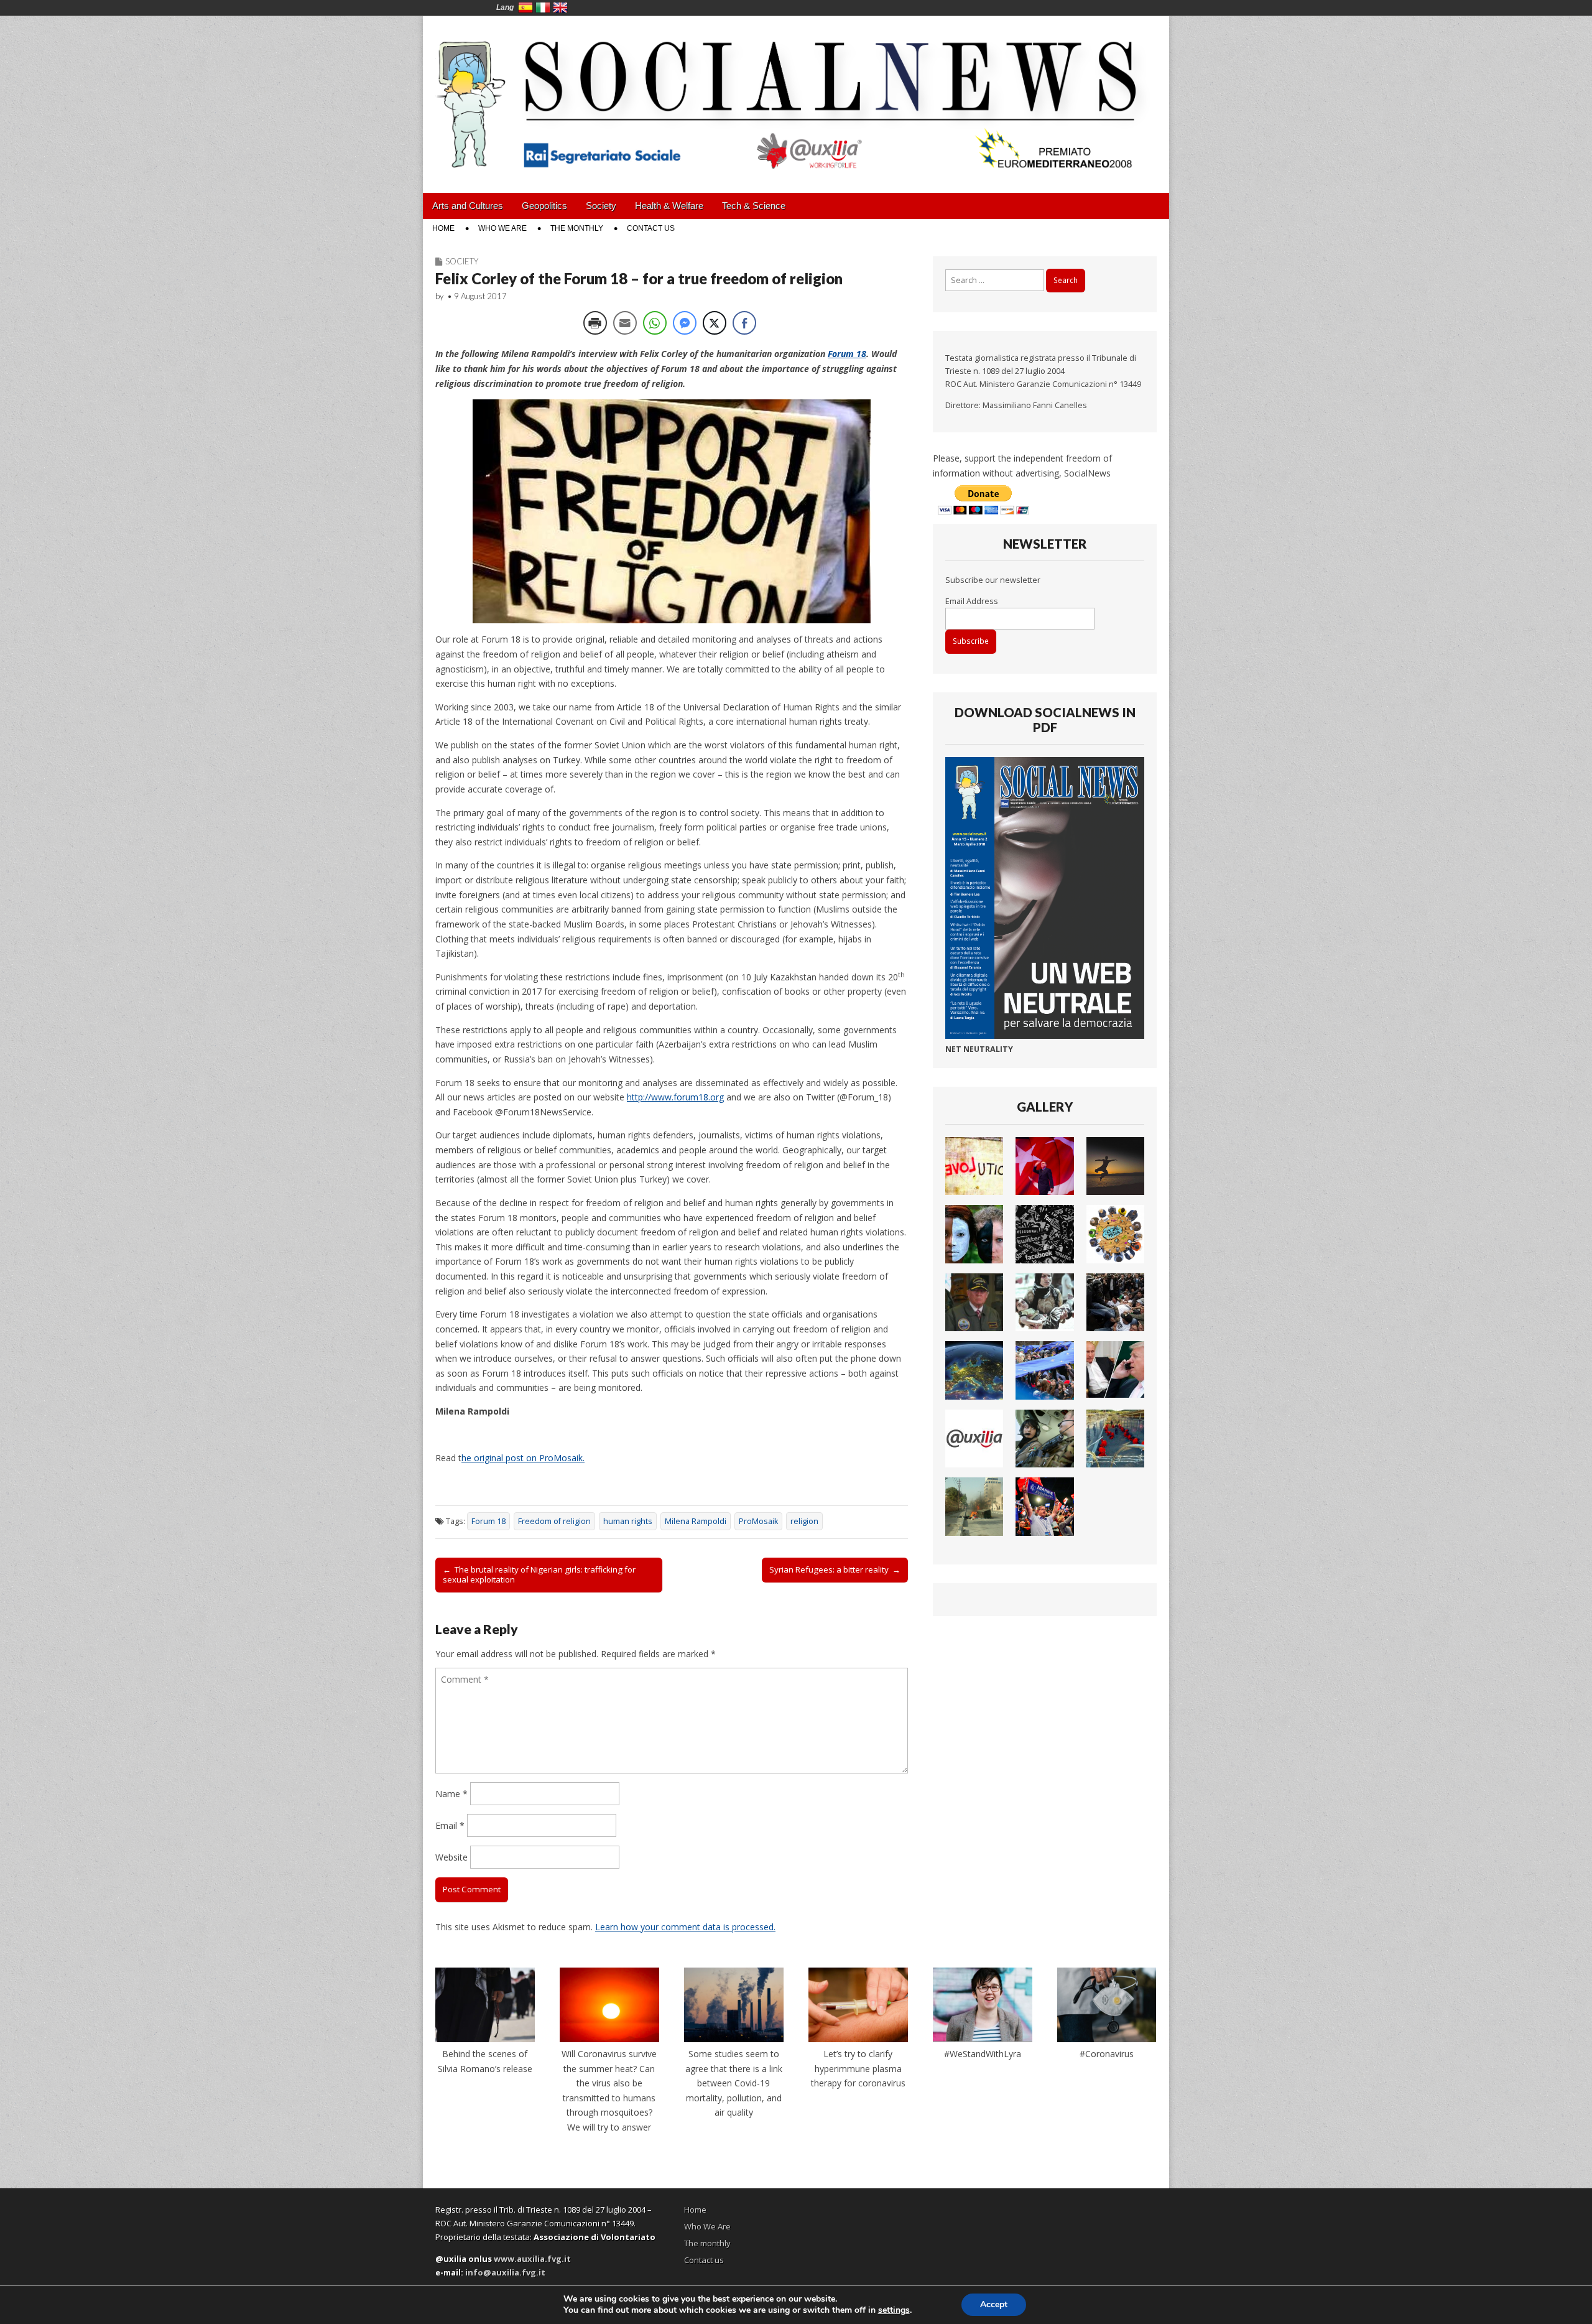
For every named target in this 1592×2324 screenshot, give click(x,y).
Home (443, 228)
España (525, 7)
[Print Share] (595, 323)
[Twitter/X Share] (715, 323)
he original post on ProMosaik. (523, 1458)
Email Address (972, 601)
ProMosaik (758, 1521)
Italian (543, 7)
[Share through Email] (625, 323)
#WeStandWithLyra (983, 2054)
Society (601, 206)
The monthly (577, 228)
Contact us (651, 228)
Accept (994, 2304)
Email (450, 1825)
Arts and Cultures (468, 206)
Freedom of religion (554, 1521)
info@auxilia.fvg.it (505, 2272)
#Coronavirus (1107, 2054)
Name (451, 1794)
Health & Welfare (669, 206)
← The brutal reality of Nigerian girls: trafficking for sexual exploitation (539, 1574)
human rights (628, 1521)
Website (451, 1857)
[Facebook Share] (744, 323)
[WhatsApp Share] (655, 323)
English (560, 7)
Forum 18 (847, 354)
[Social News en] (796, 95)
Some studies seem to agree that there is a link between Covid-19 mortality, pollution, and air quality (734, 2083)
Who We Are (502, 228)
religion (804, 1521)
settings (894, 2310)
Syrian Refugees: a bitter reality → (835, 1569)
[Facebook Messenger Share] (685, 323)
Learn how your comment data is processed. (685, 1927)
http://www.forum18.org (675, 1097)
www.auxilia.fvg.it (532, 2259)
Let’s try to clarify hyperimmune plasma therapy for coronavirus (858, 2068)
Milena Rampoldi (696, 1521)
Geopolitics (544, 206)
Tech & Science (754, 206)
